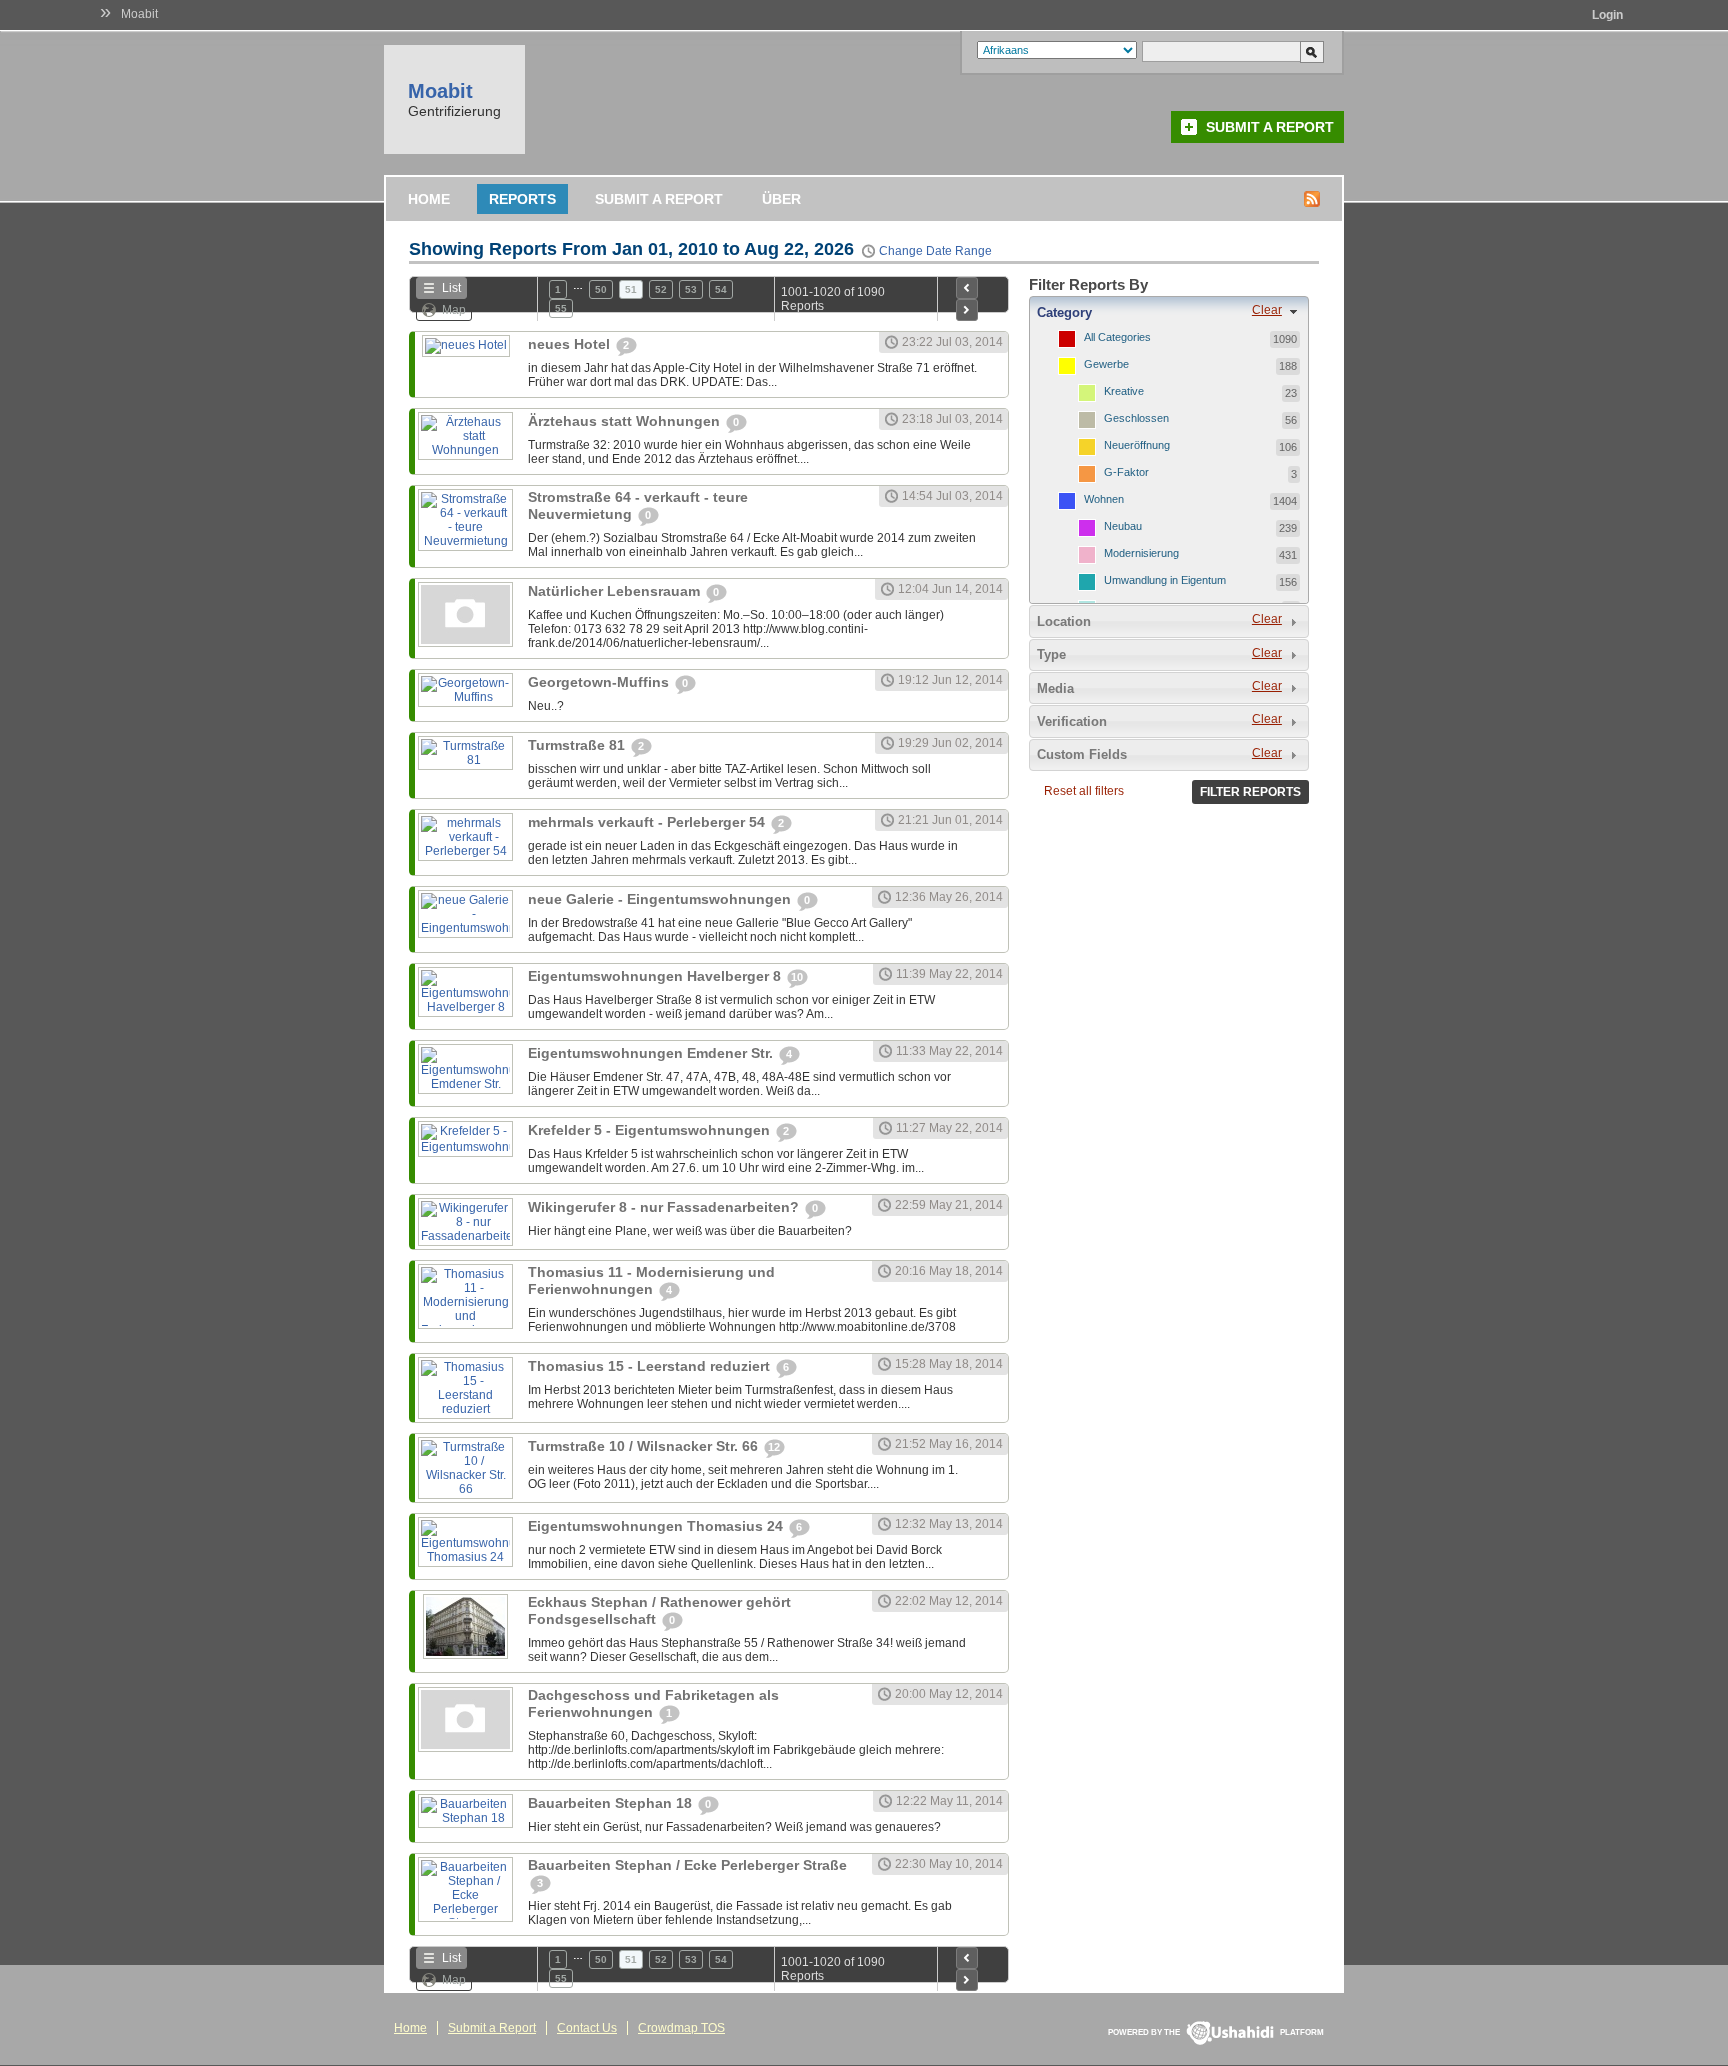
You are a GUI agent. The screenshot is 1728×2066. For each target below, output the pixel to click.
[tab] (1169, 312)
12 (774, 1447)
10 (797, 977)
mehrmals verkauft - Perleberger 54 (648, 822)
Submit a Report (1270, 127)
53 (691, 289)
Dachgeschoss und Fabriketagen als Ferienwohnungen (653, 1703)
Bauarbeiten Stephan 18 (612, 1803)
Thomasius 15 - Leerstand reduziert (651, 1366)
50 (601, 289)
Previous (967, 288)
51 (631, 289)
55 (561, 308)
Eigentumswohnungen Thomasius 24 (657, 1526)
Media (1055, 688)
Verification (1072, 721)
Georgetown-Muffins (600, 682)
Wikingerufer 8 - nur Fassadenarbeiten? (665, 1207)
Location (1064, 621)
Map (454, 310)
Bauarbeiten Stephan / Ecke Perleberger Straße (687, 1865)
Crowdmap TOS (681, 2028)
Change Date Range (935, 251)
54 (721, 289)
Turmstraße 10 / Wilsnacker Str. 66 (645, 1446)
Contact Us (587, 2028)
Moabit (139, 14)
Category (1064, 312)
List (451, 288)
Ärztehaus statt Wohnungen (626, 421)
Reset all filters (1084, 791)
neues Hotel (571, 344)
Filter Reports (1250, 792)
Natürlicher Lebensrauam (616, 591)
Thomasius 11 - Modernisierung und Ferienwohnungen (651, 1280)
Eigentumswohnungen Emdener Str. (652, 1053)
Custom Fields (1082, 754)
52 (661, 289)
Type (1051, 654)
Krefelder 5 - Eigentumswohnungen (651, 1130)
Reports (522, 199)
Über (781, 199)
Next (967, 310)
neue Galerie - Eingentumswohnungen (661, 899)
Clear (1267, 310)
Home (429, 199)
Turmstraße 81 (578, 745)
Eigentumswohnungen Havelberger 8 (656, 976)
